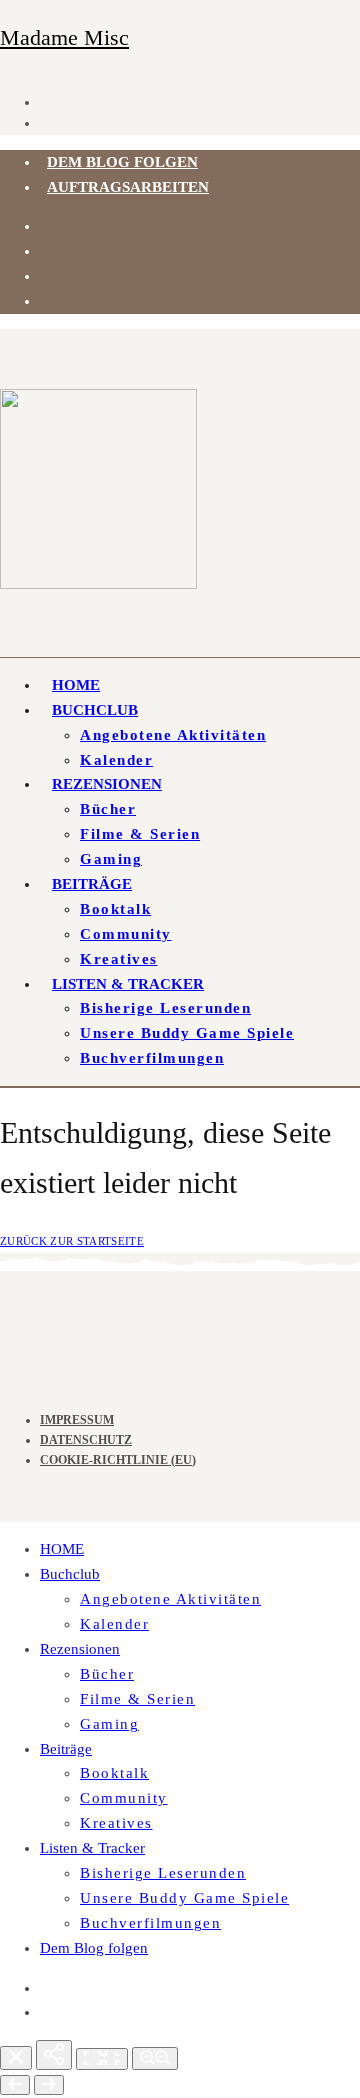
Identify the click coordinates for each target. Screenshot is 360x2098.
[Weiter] (49, 2085)
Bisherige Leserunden (165, 1008)
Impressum (77, 1420)
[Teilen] (54, 2055)
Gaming (111, 859)
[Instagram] (47, 226)
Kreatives (119, 959)
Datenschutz (86, 1440)
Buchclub (95, 710)
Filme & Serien (140, 834)
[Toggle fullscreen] (102, 2059)
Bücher (108, 809)
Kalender (116, 760)
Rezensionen (107, 784)
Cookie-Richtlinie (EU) (118, 1460)
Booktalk (115, 909)
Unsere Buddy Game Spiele (187, 1033)
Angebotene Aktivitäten (173, 735)
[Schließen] (16, 2058)
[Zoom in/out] (155, 2058)
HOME (76, 685)
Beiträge (92, 884)
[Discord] (47, 251)
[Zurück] (15, 2085)
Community (126, 934)
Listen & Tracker (128, 984)
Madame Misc (64, 37)
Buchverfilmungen (152, 1058)
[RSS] (47, 276)
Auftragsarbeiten (128, 187)
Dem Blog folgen (122, 162)
